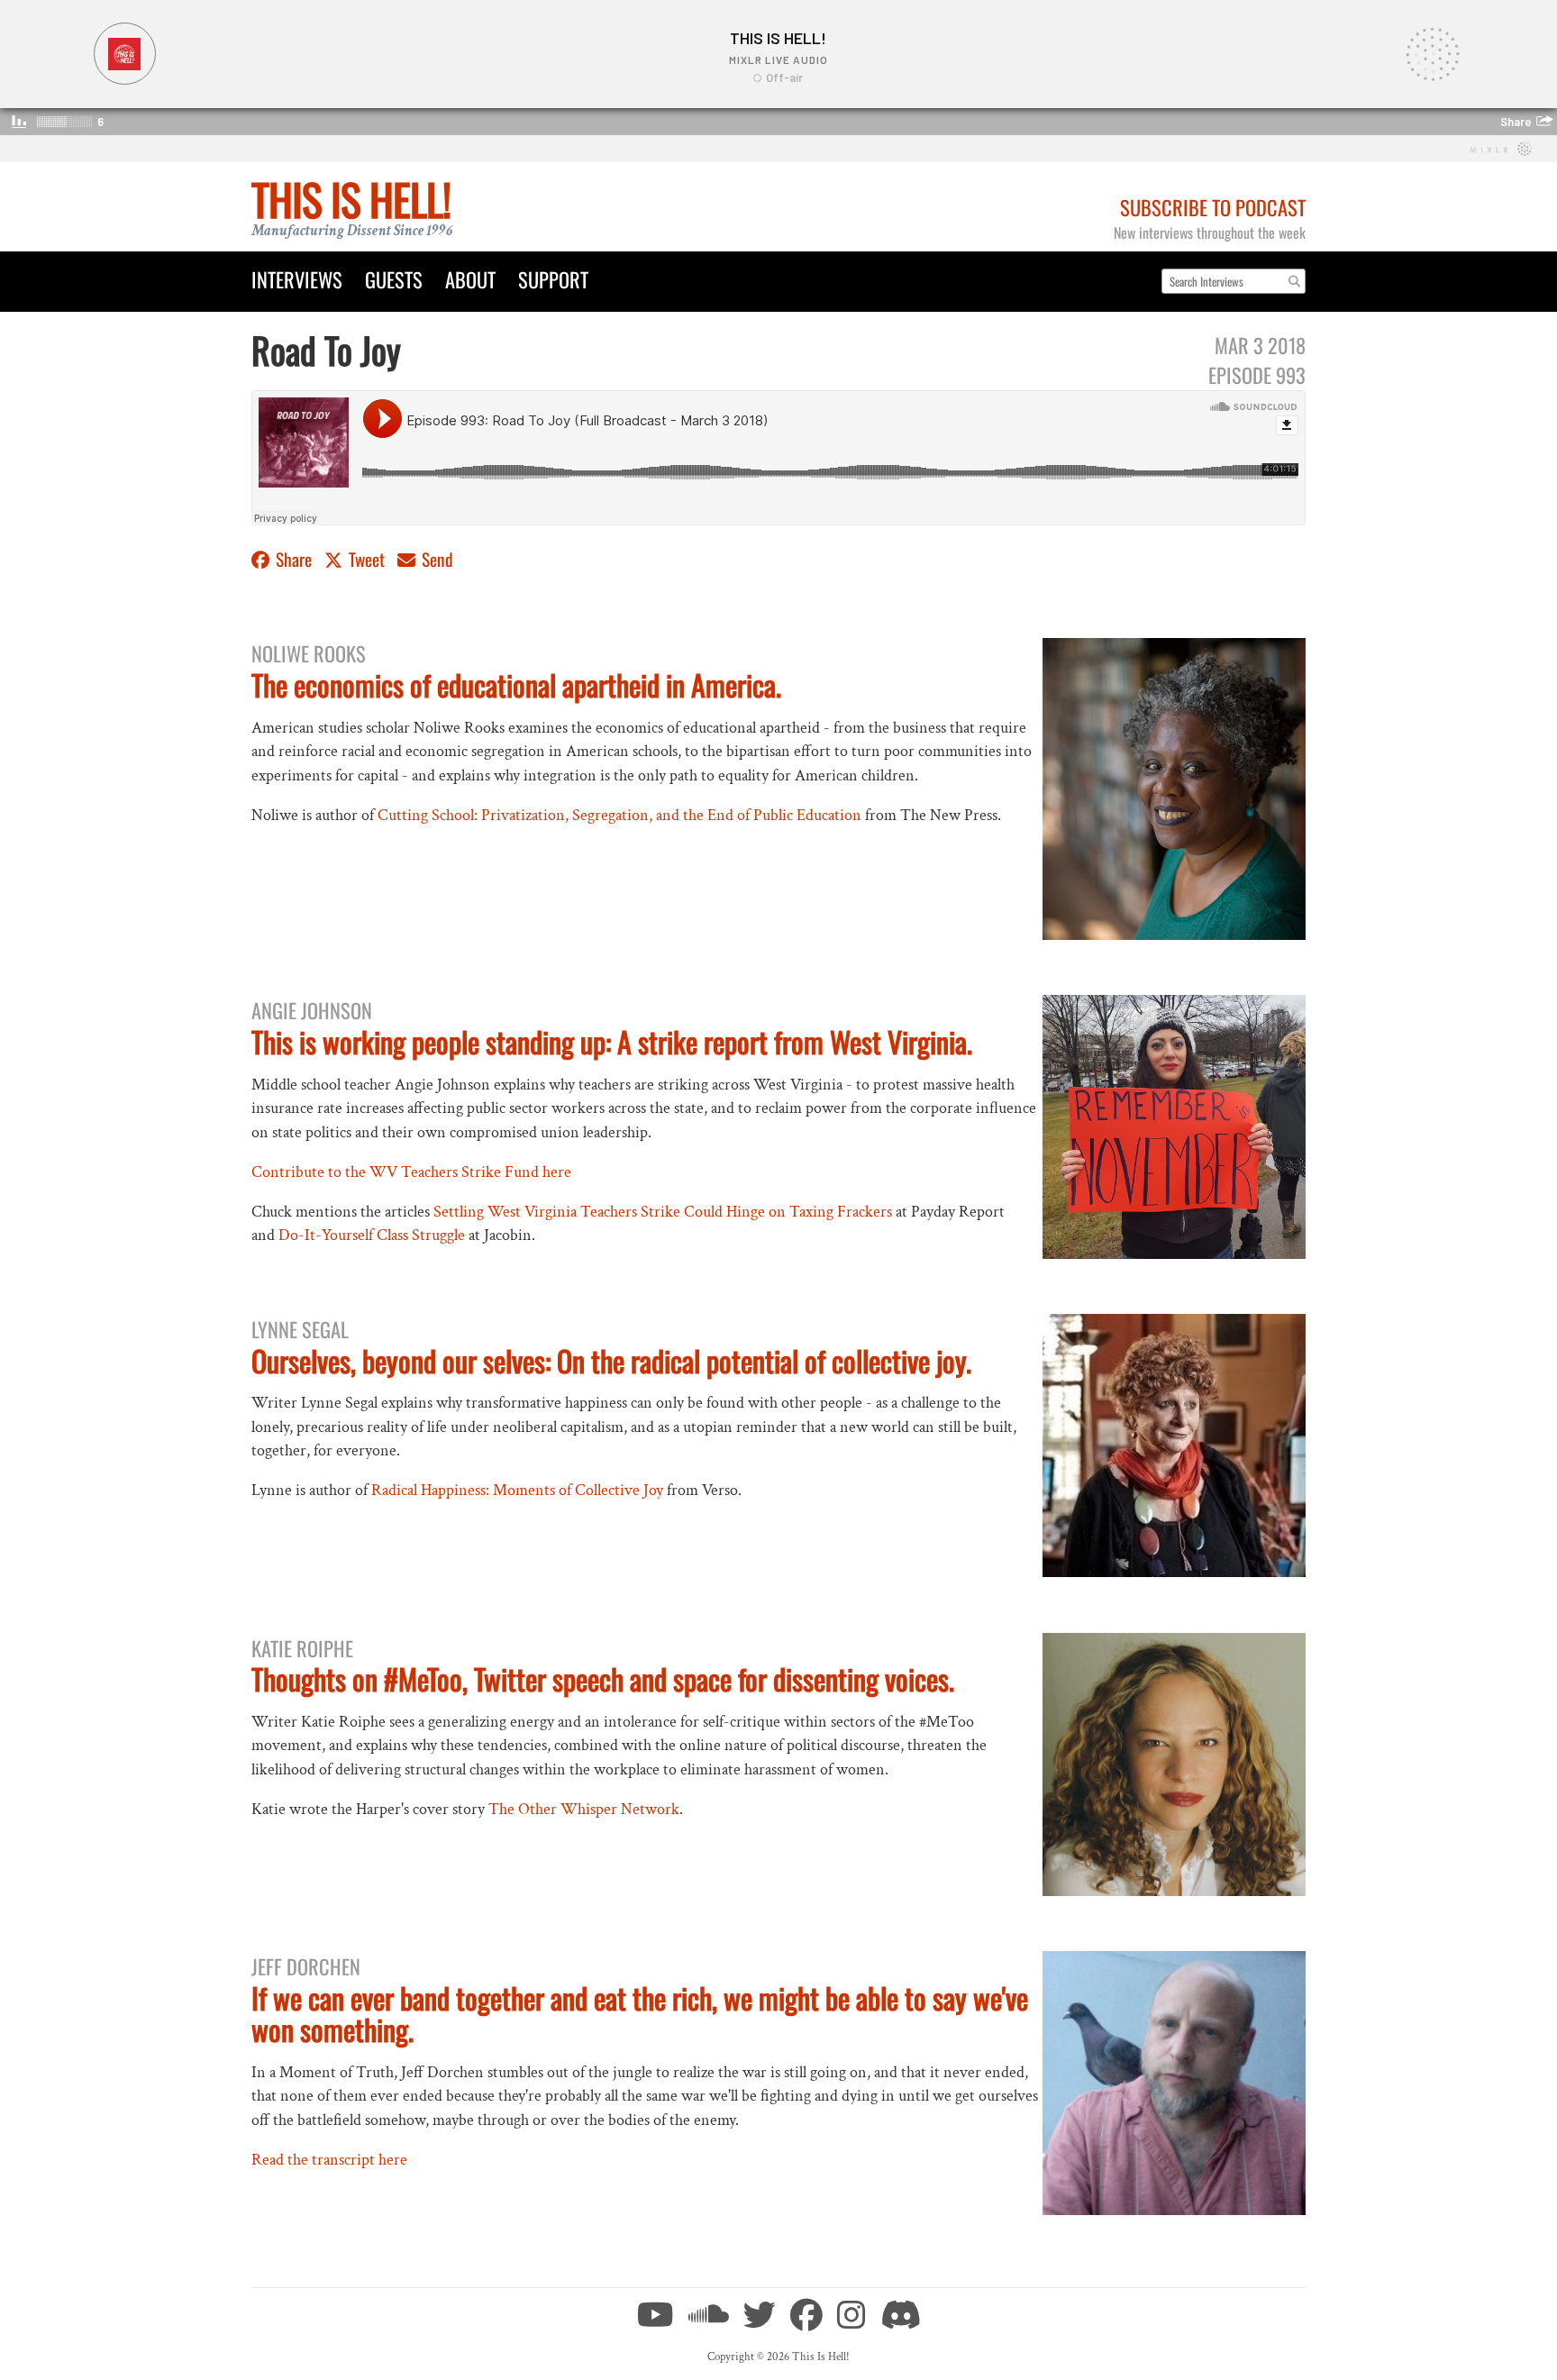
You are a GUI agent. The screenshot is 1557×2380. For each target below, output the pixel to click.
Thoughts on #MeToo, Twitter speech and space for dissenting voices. (603, 1678)
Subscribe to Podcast (1213, 207)
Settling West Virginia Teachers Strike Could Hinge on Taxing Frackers (663, 1212)
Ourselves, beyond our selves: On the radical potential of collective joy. (611, 1360)
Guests (394, 279)
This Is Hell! (351, 199)
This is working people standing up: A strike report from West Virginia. (612, 1041)
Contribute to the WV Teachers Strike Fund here (411, 1172)
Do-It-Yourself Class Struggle (372, 1235)
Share (294, 559)
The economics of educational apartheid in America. (516, 684)
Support (553, 279)
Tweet (367, 559)
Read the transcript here (329, 2160)
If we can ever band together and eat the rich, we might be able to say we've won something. (640, 2013)
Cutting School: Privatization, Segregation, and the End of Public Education (619, 815)
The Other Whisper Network (584, 1809)
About (470, 279)
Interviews (297, 279)
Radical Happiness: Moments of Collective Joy (517, 1490)
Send (436, 559)
